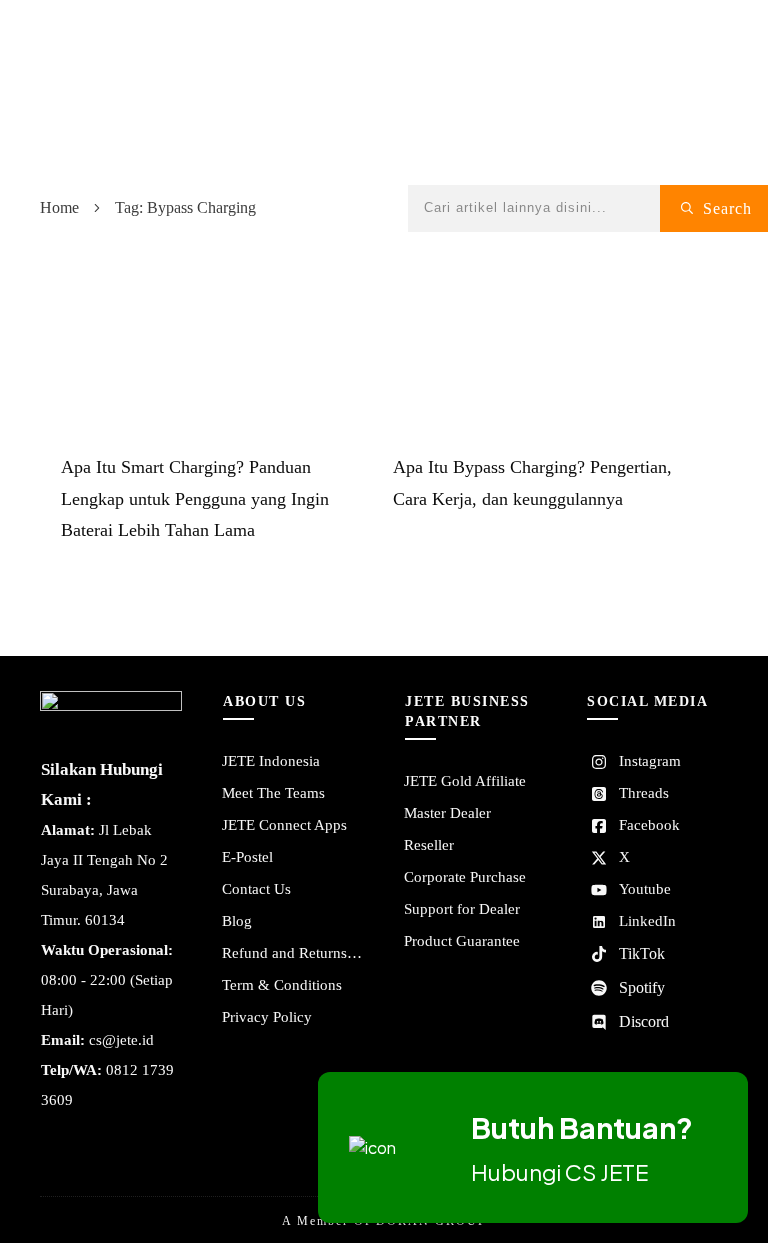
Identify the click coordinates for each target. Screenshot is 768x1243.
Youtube (645, 889)
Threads (644, 793)
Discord (644, 1021)
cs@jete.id (121, 1040)
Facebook (649, 825)
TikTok (642, 953)
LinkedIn (647, 921)
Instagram (650, 761)
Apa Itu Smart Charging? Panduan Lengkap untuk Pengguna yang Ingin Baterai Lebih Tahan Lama (195, 499)
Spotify (642, 987)
